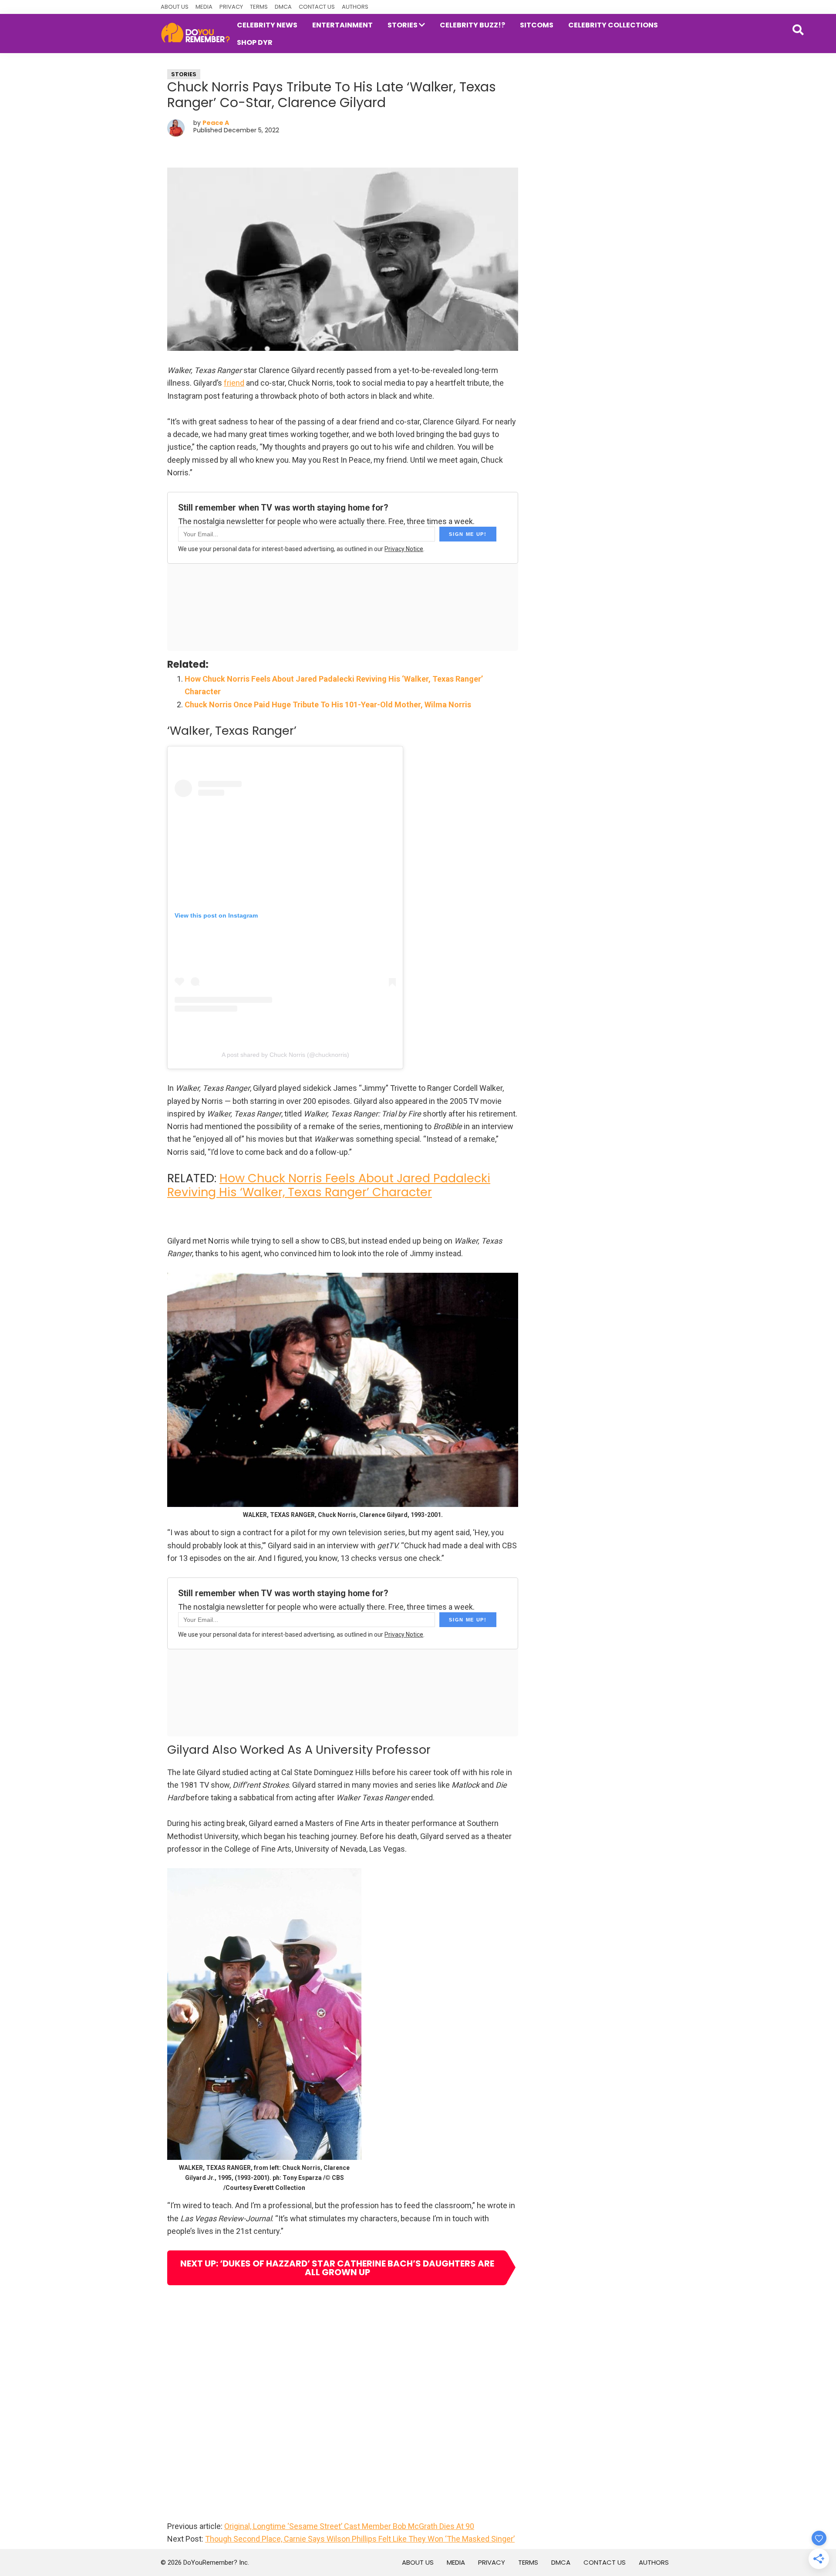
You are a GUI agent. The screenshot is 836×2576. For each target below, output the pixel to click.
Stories (184, 74)
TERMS (259, 7)
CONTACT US (317, 7)
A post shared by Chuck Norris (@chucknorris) (285, 1055)
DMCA (283, 7)
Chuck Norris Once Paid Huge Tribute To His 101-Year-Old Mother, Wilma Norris (328, 705)
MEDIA (204, 7)
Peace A (216, 123)
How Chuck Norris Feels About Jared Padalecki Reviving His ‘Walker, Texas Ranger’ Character (329, 1185)
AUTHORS (355, 7)
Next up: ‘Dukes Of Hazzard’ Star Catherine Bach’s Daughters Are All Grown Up (337, 2268)
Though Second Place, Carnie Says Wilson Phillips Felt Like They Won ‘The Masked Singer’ (360, 2539)
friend (234, 383)
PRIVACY (231, 7)
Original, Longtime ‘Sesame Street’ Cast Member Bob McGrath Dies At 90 (349, 2526)
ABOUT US (175, 7)
